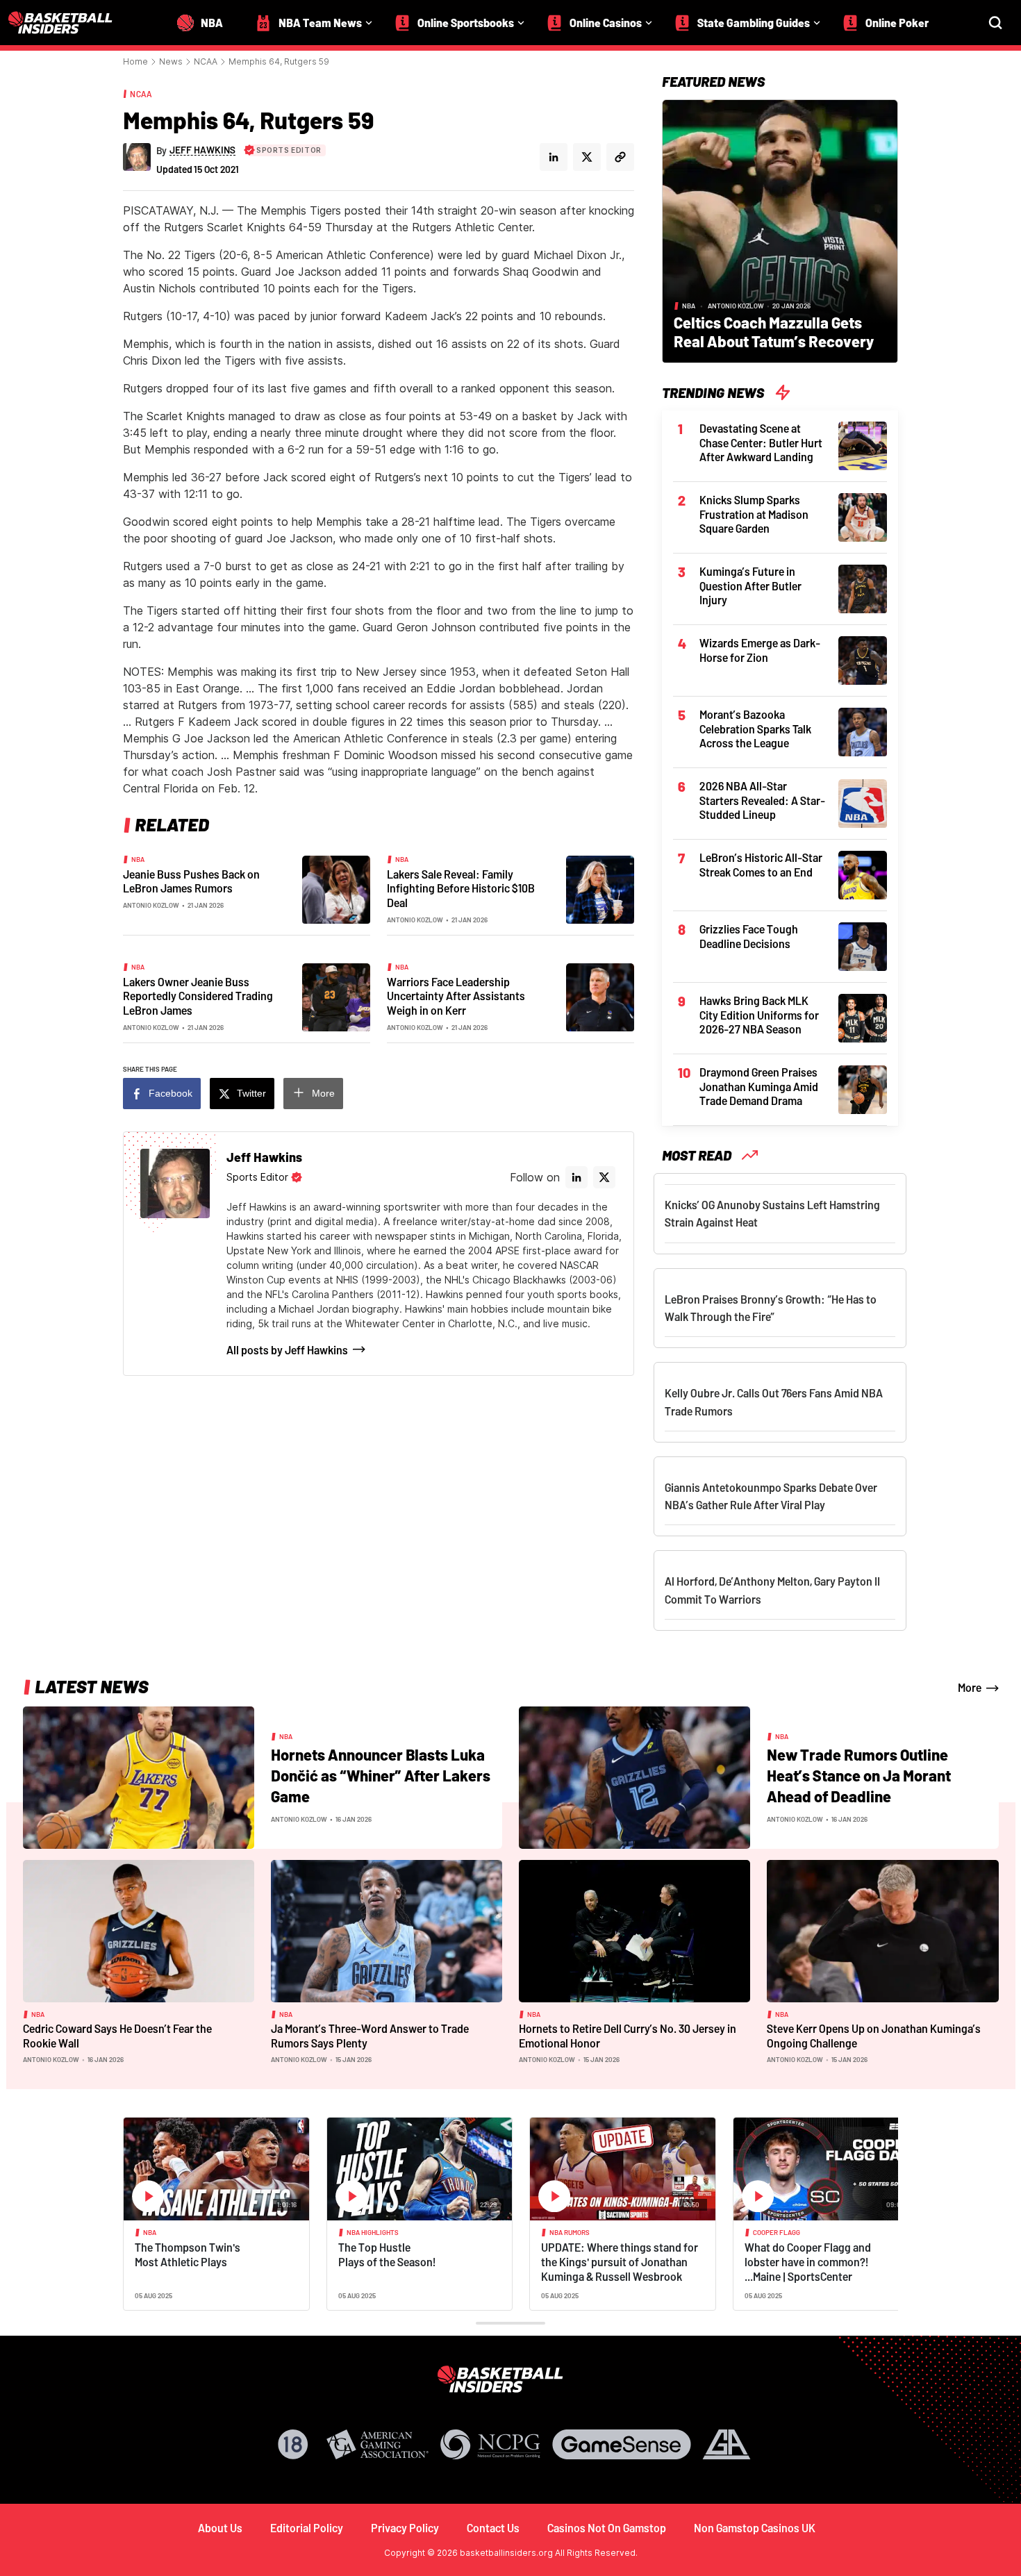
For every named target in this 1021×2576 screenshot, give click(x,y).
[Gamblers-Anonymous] (727, 2444)
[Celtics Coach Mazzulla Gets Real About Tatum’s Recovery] (780, 230)
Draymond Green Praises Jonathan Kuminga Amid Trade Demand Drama (759, 1086)
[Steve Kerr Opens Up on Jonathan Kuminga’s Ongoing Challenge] (882, 1930)
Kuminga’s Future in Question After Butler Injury (750, 585)
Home (135, 61)
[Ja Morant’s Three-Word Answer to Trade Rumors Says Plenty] (387, 1930)
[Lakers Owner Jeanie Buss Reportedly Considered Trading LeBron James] (336, 996)
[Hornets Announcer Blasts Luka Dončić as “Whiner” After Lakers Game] (139, 1777)
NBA (138, 859)
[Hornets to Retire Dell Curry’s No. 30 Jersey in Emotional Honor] (634, 1930)
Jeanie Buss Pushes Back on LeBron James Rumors (191, 881)
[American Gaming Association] (377, 2444)
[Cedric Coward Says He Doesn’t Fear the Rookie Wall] (139, 1930)
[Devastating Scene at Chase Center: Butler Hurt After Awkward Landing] (863, 444)
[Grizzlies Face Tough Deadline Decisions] (863, 945)
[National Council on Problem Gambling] (490, 2444)
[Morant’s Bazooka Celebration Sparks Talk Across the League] (863, 731)
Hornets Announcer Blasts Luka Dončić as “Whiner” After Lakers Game (381, 1775)
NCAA (206, 61)
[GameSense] (622, 2444)
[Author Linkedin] (554, 157)
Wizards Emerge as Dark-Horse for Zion (760, 650)
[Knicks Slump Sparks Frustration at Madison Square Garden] (863, 516)
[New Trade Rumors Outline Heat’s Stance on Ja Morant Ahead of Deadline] (634, 1777)
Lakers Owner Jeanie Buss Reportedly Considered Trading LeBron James (198, 996)
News (171, 61)
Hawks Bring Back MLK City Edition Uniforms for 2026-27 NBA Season (759, 1015)
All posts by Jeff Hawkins (287, 1350)
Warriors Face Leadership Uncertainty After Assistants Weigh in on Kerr (456, 996)
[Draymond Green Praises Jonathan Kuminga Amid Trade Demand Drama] (863, 1088)
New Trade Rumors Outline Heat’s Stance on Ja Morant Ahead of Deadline (859, 1775)
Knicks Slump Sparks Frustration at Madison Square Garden (754, 514)
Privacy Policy (405, 2528)
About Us (220, 2528)
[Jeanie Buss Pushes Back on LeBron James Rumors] (336, 888)
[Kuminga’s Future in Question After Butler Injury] (863, 588)
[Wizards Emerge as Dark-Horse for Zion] (863, 659)
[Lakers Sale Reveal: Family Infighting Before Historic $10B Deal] (600, 888)
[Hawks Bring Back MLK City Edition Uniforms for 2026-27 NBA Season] (863, 1017)
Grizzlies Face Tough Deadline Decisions (749, 936)
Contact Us (493, 2528)
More (323, 1093)
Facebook (171, 1093)
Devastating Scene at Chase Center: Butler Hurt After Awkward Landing (761, 442)
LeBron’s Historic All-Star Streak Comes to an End (761, 865)
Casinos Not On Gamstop (607, 2528)
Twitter (251, 1093)
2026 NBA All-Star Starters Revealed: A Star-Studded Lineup (762, 800)
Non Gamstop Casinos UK (755, 2528)
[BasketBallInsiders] (69, 23)
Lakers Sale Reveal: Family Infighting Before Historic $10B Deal (461, 888)
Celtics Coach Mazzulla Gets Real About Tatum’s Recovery (774, 332)
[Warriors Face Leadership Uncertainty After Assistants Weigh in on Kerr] (600, 996)
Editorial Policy (307, 2528)
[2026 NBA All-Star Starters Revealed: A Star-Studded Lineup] (863, 802)
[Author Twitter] (587, 157)
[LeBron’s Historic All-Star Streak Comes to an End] (863, 874)
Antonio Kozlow (151, 905)
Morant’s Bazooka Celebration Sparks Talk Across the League (755, 729)
